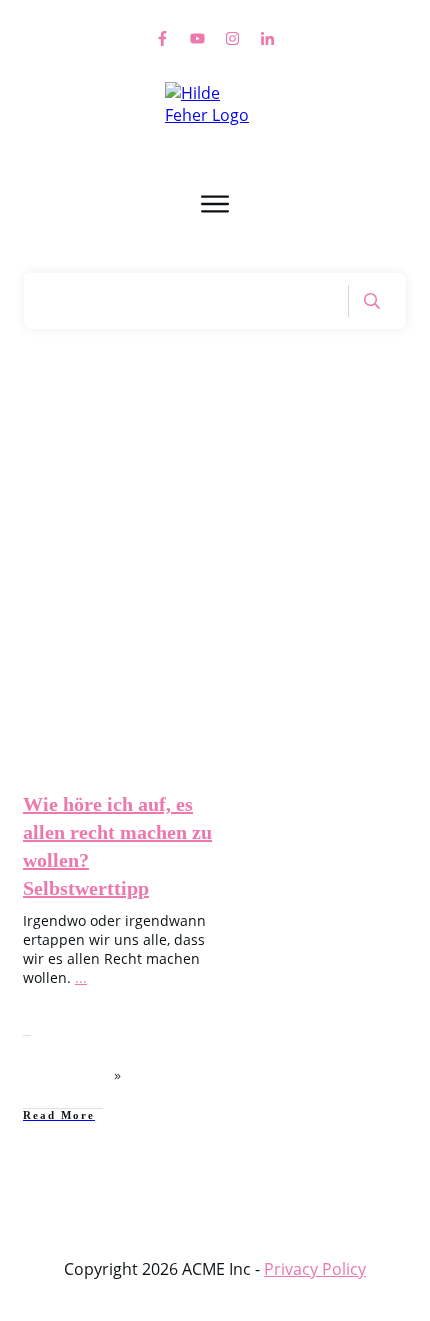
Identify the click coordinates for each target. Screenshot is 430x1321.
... (81, 977)
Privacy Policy (315, 1269)
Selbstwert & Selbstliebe (128, 629)
